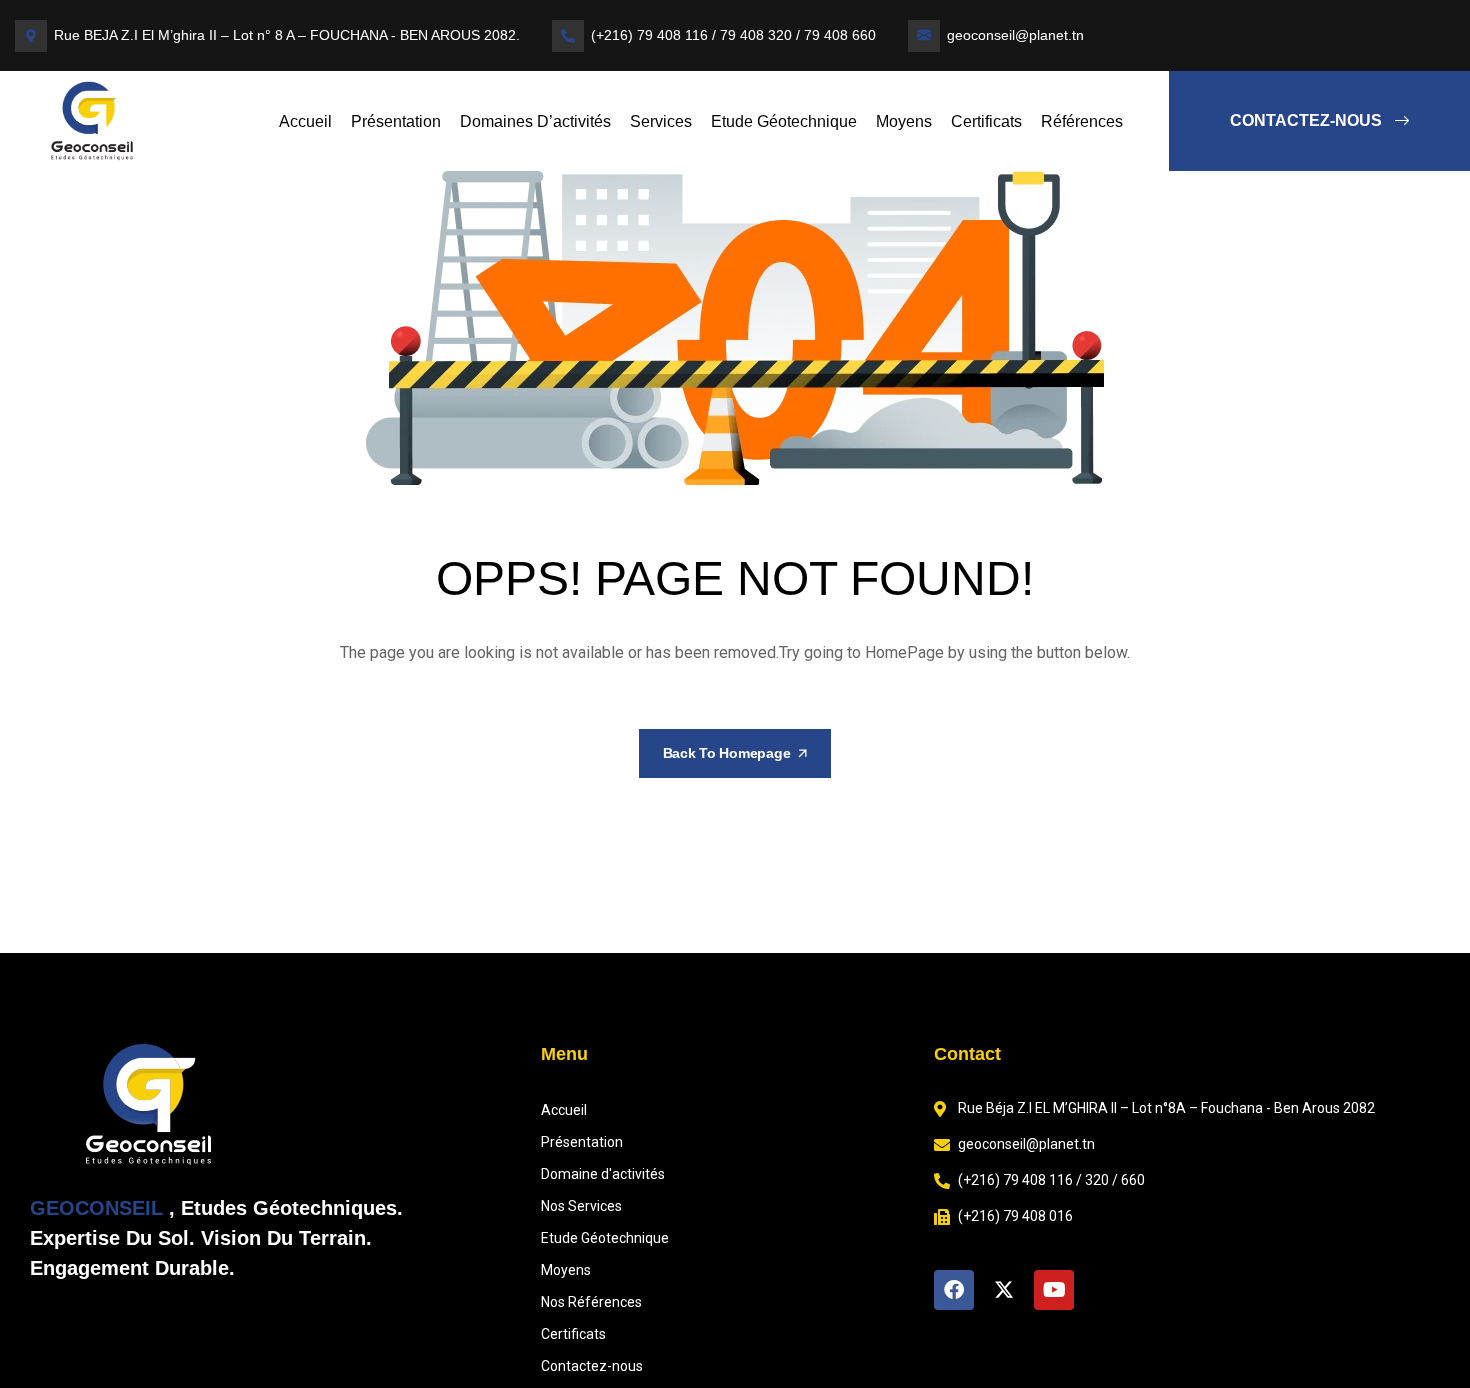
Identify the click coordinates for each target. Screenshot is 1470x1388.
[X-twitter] (1004, 1290)
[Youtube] (1054, 1290)
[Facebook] (954, 1290)
